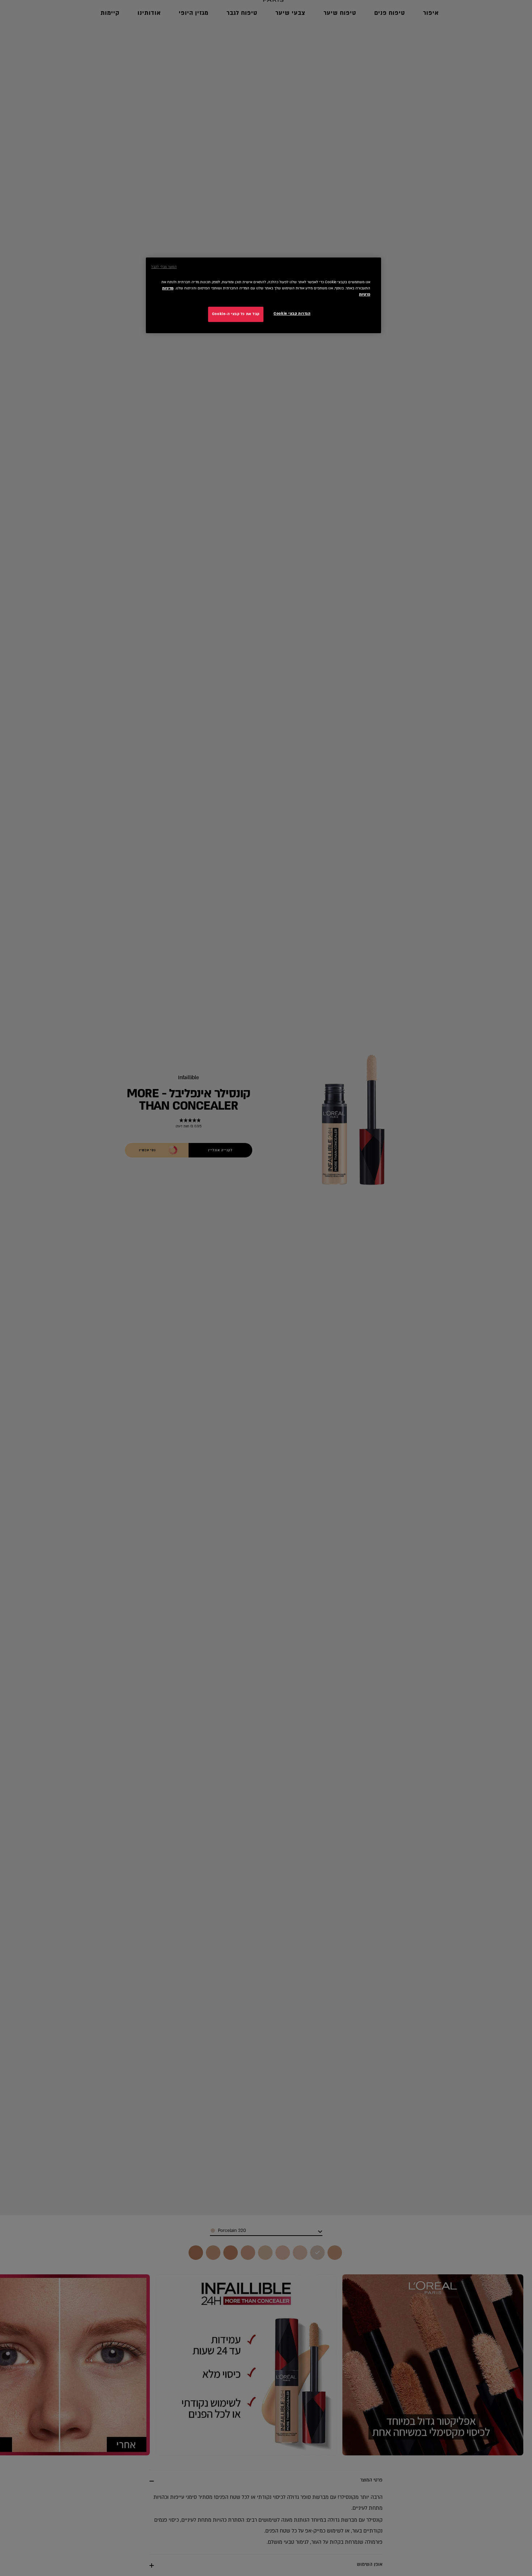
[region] (263, 295)
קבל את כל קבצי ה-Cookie (236, 314)
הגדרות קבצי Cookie (292, 314)
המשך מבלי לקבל (164, 267)
